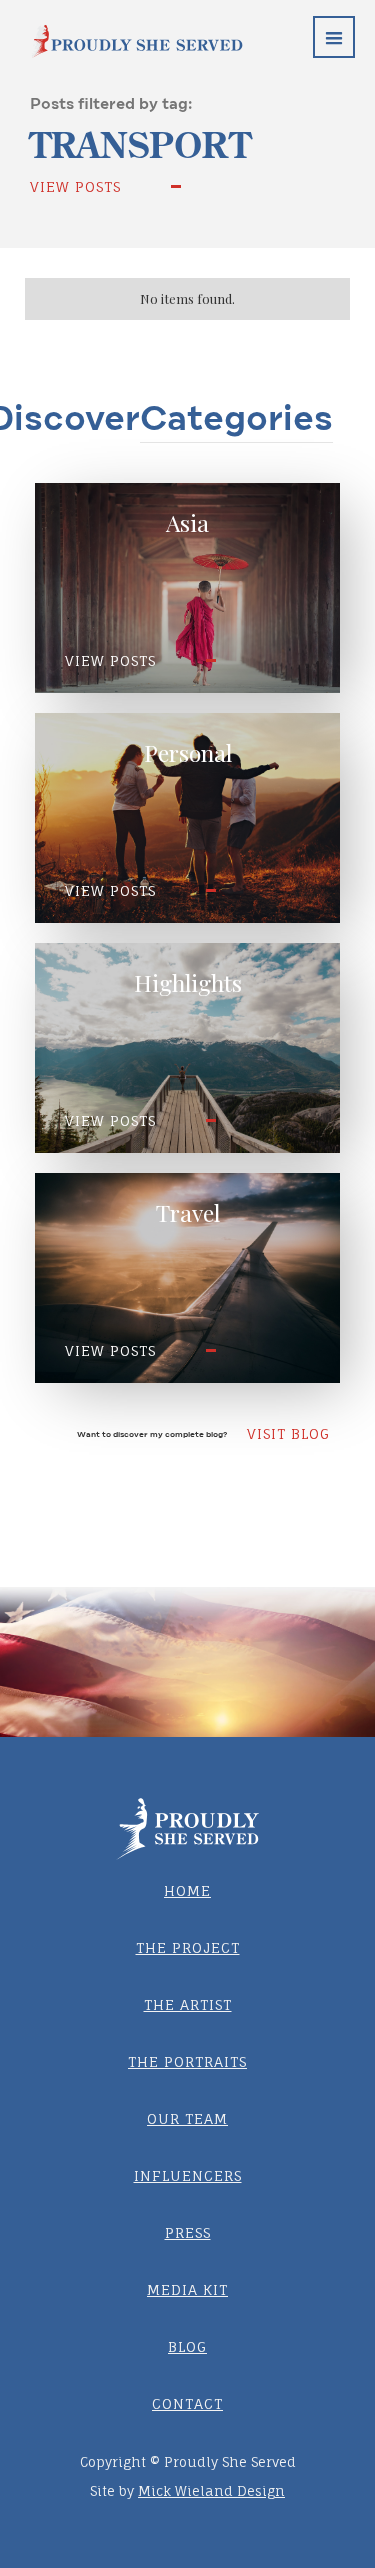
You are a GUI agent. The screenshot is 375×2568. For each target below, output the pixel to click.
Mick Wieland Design (211, 2491)
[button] (334, 37)
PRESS (188, 2232)
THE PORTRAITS (187, 2061)
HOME (187, 1890)
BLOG (187, 2346)
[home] (121, 29)
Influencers (188, 2175)
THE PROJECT (188, 1947)
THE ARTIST (188, 2004)
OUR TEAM (187, 2118)
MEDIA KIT (187, 2289)
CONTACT (187, 2403)
